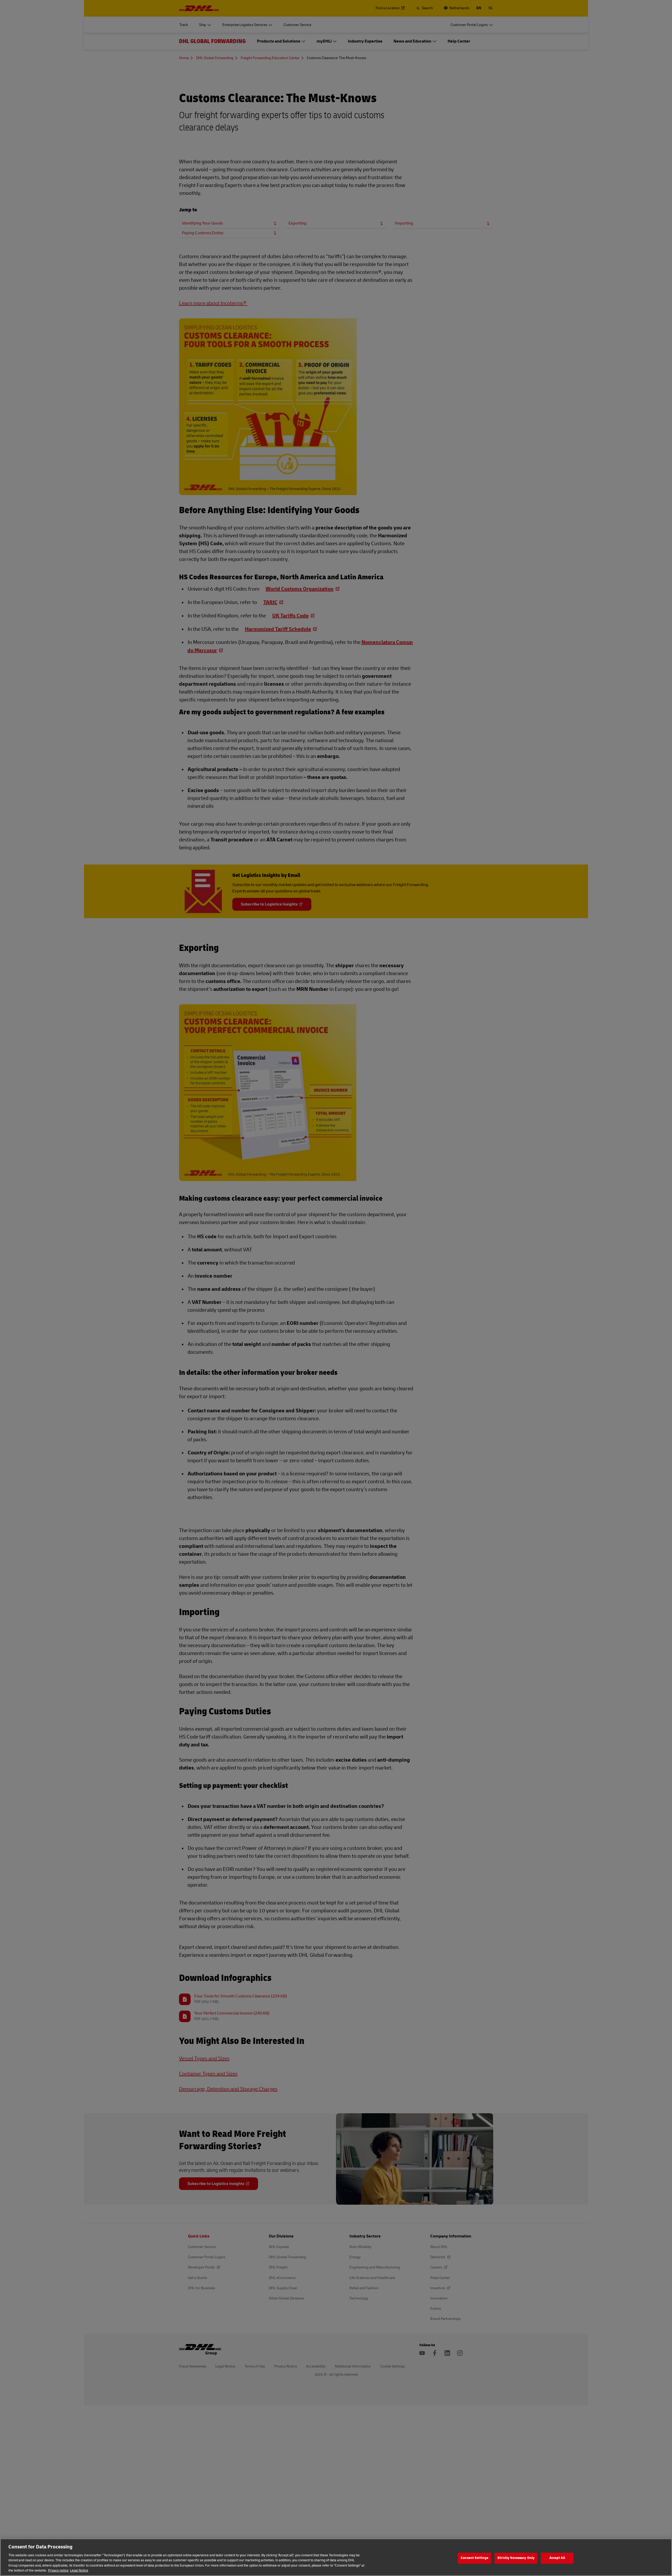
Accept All (557, 2558)
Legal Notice (79, 2570)
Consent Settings (474, 2558)
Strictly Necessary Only (516, 2558)
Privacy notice (58, 2570)
